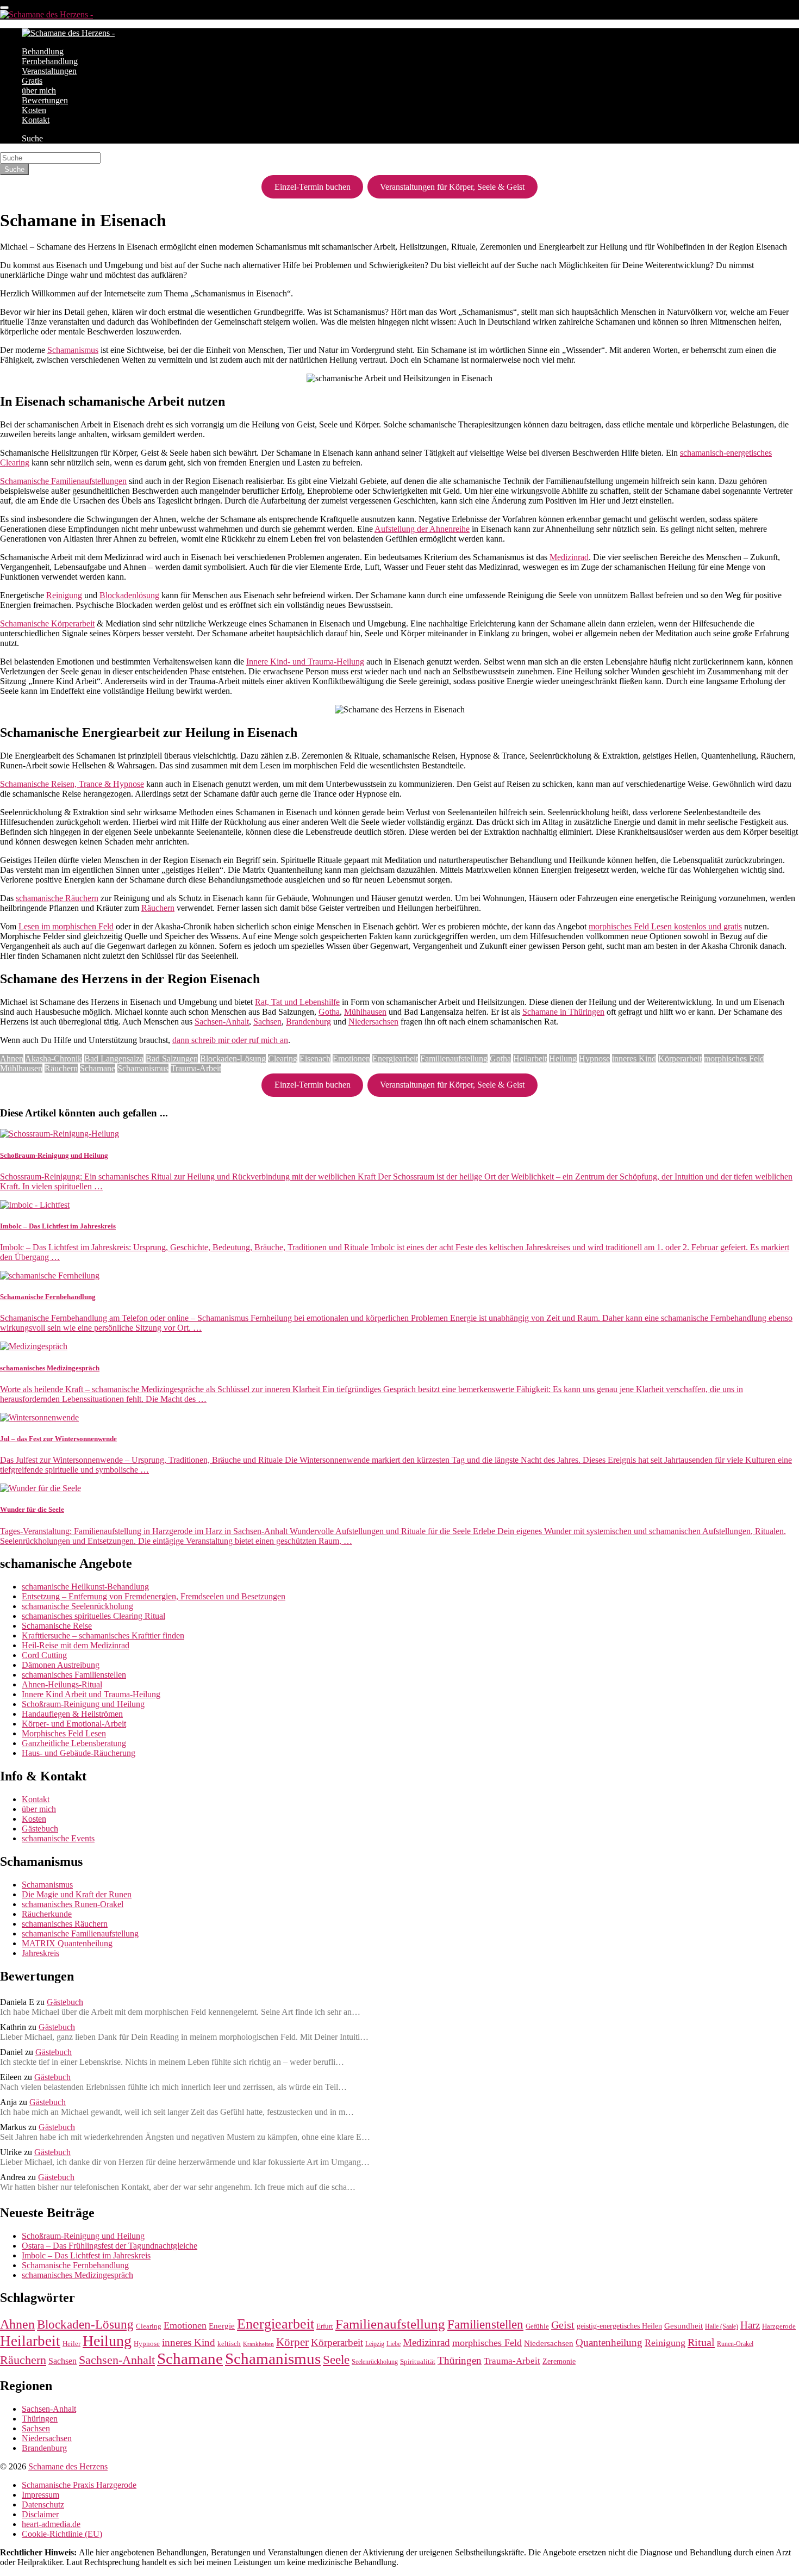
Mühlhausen (365, 1012)
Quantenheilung (609, 2342)
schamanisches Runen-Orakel (73, 1904)
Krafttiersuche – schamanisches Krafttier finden (103, 1635)
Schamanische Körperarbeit (47, 623)
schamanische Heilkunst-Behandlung (85, 1587)
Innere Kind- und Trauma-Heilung (305, 662)
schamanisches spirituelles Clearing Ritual (93, 1616)
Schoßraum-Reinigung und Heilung (83, 1704)
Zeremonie (559, 2361)
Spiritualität (418, 2361)
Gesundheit (683, 2326)
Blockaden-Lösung (233, 1059)
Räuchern (158, 908)
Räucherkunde (47, 1914)
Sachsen (267, 1022)
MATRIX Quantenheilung (67, 1943)
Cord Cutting (44, 1655)
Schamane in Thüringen (563, 1012)
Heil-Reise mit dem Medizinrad (76, 1645)
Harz (750, 2325)
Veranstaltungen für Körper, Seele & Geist (452, 187)
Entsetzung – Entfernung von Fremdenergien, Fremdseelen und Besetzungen (154, 1596)
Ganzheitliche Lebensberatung (74, 1743)
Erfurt (325, 2326)
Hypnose (594, 1059)
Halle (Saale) (722, 2327)
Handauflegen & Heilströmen (72, 1714)
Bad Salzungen (172, 1059)
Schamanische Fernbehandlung (75, 2265)
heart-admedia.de (51, 2524)
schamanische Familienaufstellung (80, 1933)
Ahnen (12, 1059)
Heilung (563, 1059)
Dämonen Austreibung (61, 1665)
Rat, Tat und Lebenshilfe (297, 1002)
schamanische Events (58, 1838)
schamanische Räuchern (57, 898)
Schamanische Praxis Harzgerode (79, 2485)
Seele (336, 2360)
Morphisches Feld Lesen (64, 1733)
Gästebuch (40, 1829)
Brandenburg (308, 1022)
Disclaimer (40, 2514)
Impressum (40, 2495)
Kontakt (36, 120)
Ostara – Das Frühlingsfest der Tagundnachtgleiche (110, 2246)
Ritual (701, 2342)
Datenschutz (43, 2504)
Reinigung (64, 595)
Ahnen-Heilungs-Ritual (62, 1684)
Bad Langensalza (114, 1059)
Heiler (71, 2344)
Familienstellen (485, 2324)
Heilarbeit (530, 1059)
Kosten (34, 110)
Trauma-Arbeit (196, 1068)
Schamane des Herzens (68, 2466)
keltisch (229, 2344)
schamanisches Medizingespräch (77, 2275)
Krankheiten (258, 2344)
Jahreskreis (40, 1953)
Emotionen (351, 1059)
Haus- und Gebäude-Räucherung (79, 1753)
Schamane (98, 1068)
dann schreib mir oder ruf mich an (230, 1040)
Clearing (283, 1059)
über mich (39, 91)
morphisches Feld (734, 1059)
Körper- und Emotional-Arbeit (74, 1724)
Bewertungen (45, 100)
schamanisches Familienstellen (74, 1675)
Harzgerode (779, 2326)
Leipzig (375, 2344)
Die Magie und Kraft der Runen (77, 1894)
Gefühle (537, 2326)
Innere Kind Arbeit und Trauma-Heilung (91, 1694)
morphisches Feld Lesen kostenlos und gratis (665, 926)
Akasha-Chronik (54, 1059)
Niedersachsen (373, 1022)
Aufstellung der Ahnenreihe (422, 529)
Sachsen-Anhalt (222, 1022)
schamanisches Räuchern (65, 1924)
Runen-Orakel (735, 2344)
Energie (222, 2326)
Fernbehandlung (50, 61)
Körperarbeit (680, 1059)
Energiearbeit (395, 1059)
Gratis (32, 81)
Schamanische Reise (57, 1626)
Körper (292, 2342)
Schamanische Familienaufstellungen (63, 481)
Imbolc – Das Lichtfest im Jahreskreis (86, 2255)
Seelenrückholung (375, 2362)
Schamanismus (73, 350)
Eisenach (315, 1059)
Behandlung (43, 51)
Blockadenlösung (129, 595)
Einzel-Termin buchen (313, 187)
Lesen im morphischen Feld (66, 926)
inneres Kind (634, 1059)
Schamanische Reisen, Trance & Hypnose (72, 784)
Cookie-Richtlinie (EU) (62, 2534)
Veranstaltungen (49, 71)
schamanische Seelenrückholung (77, 1606)
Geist (563, 2325)
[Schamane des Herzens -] (46, 14)
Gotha (329, 1012)
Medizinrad (569, 557)
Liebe (394, 2344)
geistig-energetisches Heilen (619, 2326)
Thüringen (460, 2360)
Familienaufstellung (454, 1059)
